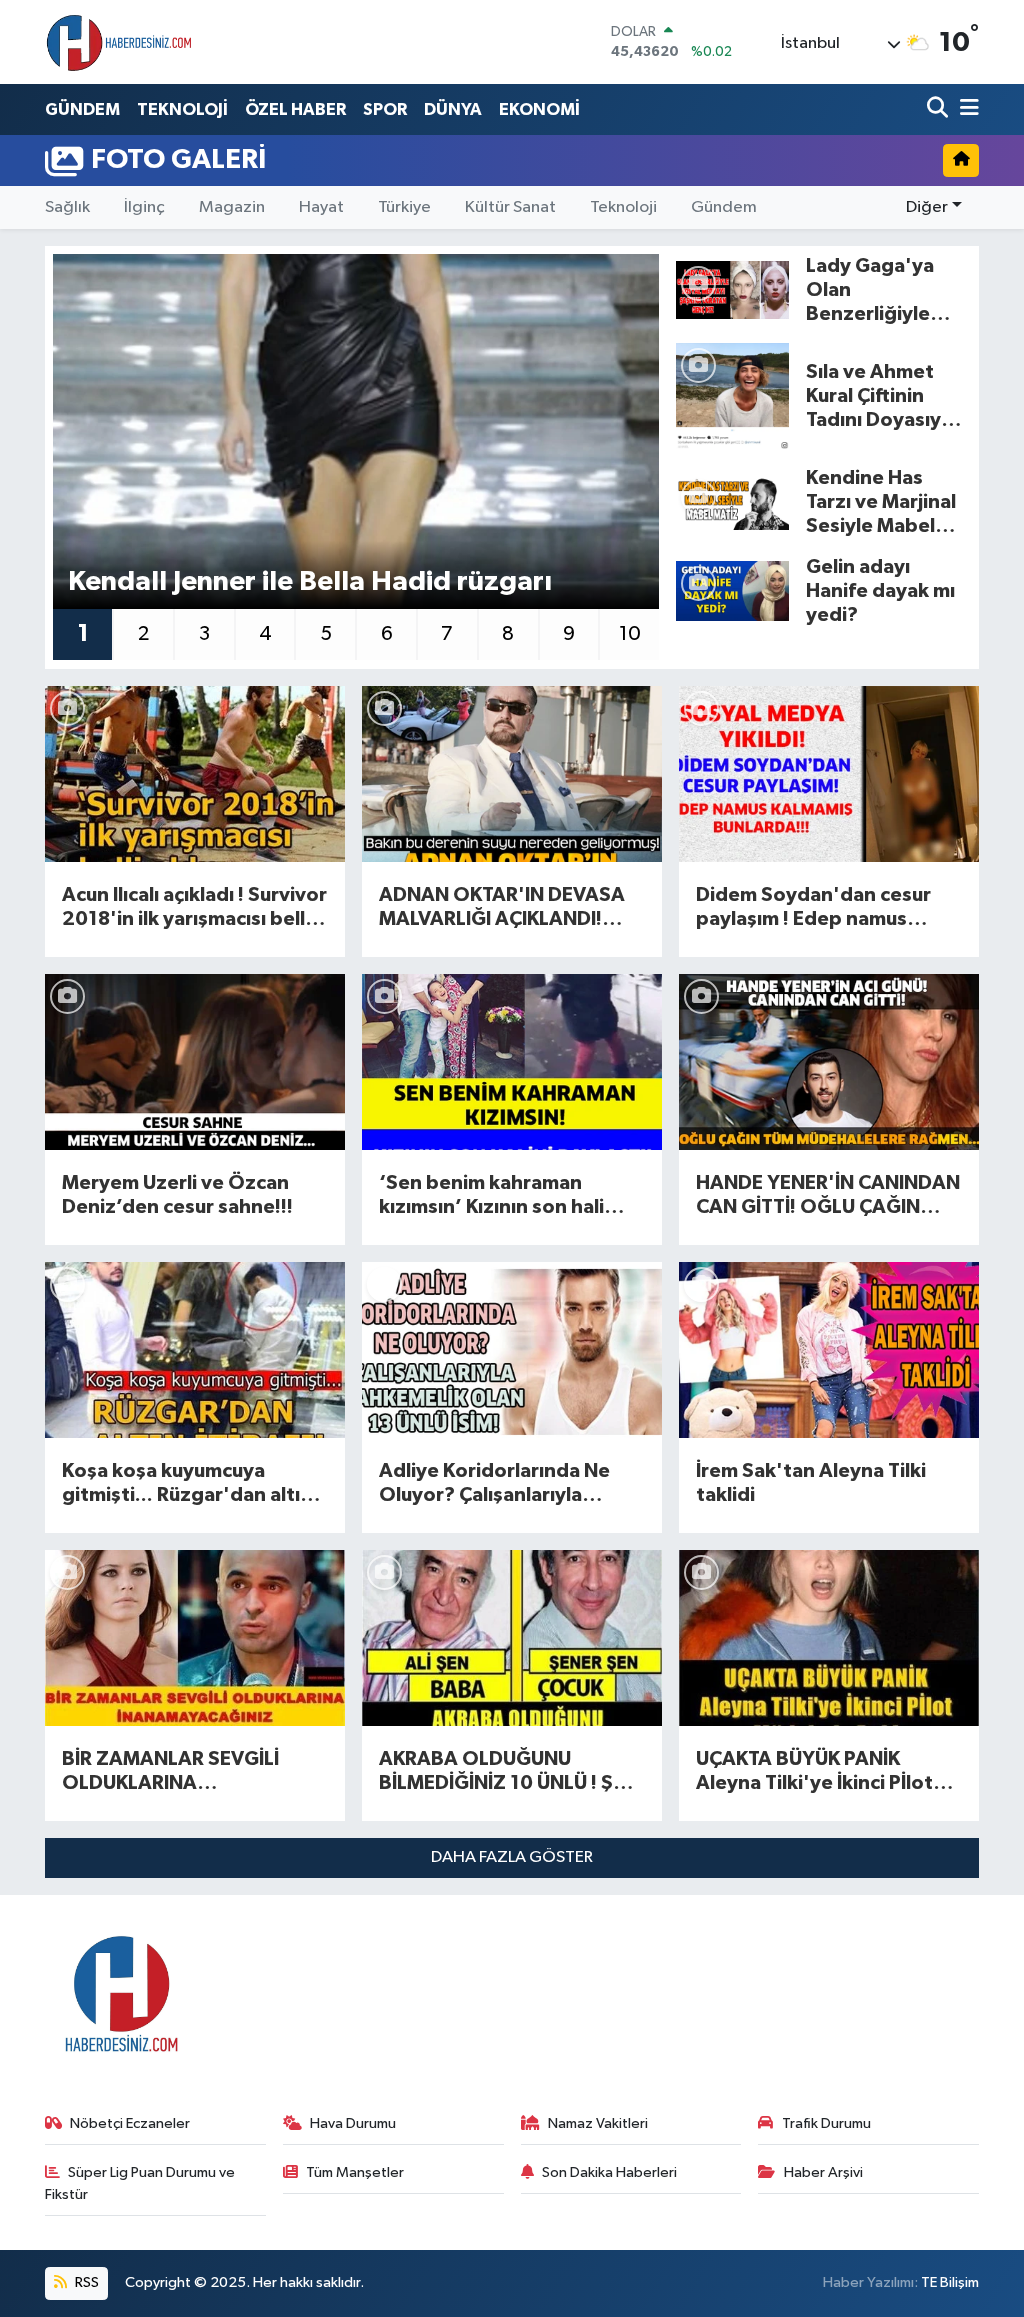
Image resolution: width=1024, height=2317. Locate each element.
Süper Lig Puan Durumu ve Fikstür (140, 2183)
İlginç (144, 207)
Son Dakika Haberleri (609, 2172)
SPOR (385, 109)
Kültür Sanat (510, 207)
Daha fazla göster (512, 1857)
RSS (85, 2282)
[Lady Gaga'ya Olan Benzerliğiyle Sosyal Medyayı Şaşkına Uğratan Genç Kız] (732, 289)
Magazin (232, 207)
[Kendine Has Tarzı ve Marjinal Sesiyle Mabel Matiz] (732, 501)
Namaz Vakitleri (598, 2123)
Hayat (321, 207)
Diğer (927, 207)
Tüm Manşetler (355, 2172)
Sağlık (67, 207)
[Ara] (939, 109)
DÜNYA (453, 109)
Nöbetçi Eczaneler (130, 2123)
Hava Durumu (353, 2123)
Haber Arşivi (823, 2172)
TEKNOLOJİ (182, 109)
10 (630, 634)
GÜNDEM (82, 109)
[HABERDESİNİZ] (120, 42)
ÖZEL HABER (295, 109)
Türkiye (404, 207)
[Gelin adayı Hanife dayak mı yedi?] (732, 590)
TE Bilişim (950, 2282)
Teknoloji (623, 207)
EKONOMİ (539, 109)
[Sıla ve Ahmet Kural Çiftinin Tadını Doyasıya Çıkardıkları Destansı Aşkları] (732, 395)
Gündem (724, 207)
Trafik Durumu (826, 2123)
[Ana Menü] (966, 109)
